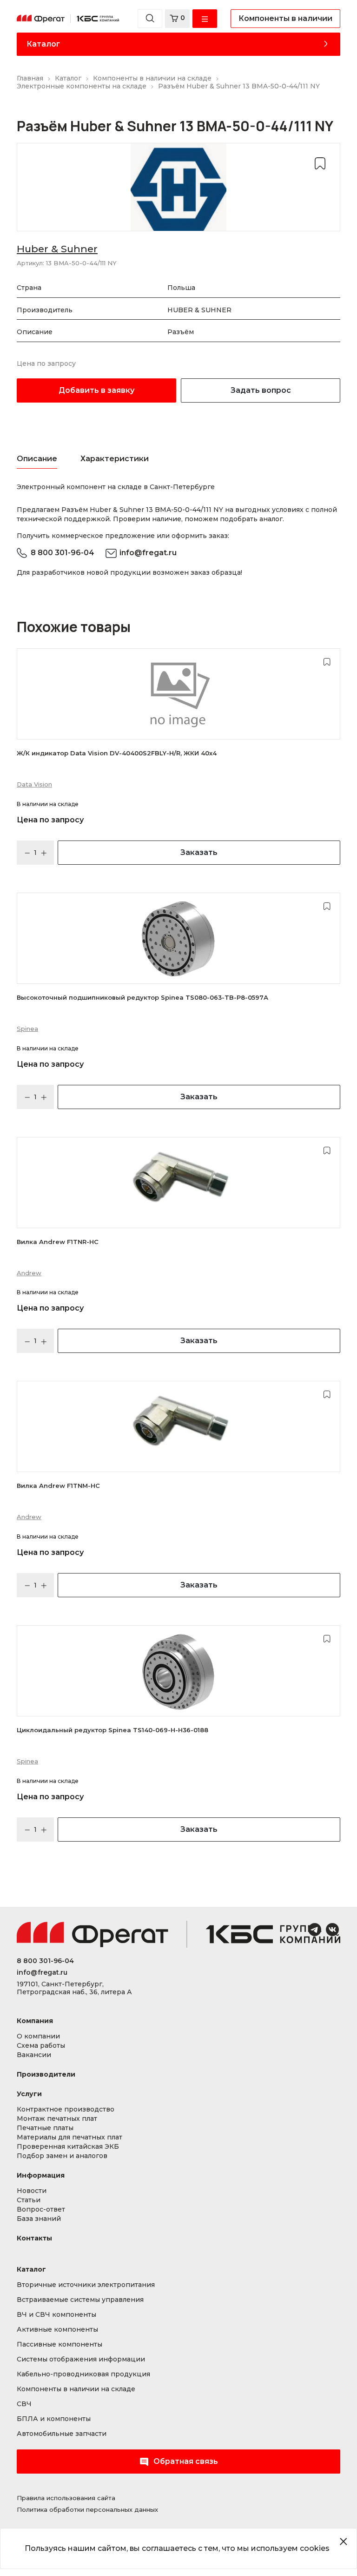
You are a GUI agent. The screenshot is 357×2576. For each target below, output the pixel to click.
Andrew (29, 1273)
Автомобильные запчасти (62, 2434)
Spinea (27, 1029)
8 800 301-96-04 (63, 553)
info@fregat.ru (148, 553)
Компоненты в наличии (285, 18)
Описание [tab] (37, 459)
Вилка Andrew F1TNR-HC (58, 1242)
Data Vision (34, 784)
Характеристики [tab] (115, 459)
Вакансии (34, 2055)
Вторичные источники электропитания (86, 2285)
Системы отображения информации (81, 2359)
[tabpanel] (178, 487)
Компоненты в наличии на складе (76, 2389)
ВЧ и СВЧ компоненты (56, 2315)
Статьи (29, 2200)
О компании (38, 2036)
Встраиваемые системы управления (80, 2300)
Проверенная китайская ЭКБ (68, 2147)
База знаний (39, 2219)
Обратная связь (186, 2461)
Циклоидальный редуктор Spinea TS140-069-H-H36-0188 (112, 1730)
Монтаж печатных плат (57, 2119)
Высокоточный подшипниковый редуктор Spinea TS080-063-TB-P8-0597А (142, 997)
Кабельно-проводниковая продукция (83, 2374)
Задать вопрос (261, 390)
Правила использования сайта (66, 2498)
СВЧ (24, 2404)
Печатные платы (45, 2128)
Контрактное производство (66, 2109)
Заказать (199, 852)
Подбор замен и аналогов (62, 2156)
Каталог (43, 44)
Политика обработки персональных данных (87, 2509)
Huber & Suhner (57, 249)
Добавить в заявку (96, 390)
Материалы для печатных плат (69, 2137)
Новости (32, 2191)
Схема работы (41, 2046)
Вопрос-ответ (41, 2209)
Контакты (34, 2238)
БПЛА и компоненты (54, 2419)
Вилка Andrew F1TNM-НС (58, 1486)
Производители (46, 2075)
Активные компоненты (57, 2330)
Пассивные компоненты (59, 2344)
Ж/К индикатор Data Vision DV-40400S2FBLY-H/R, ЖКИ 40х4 (117, 753)
